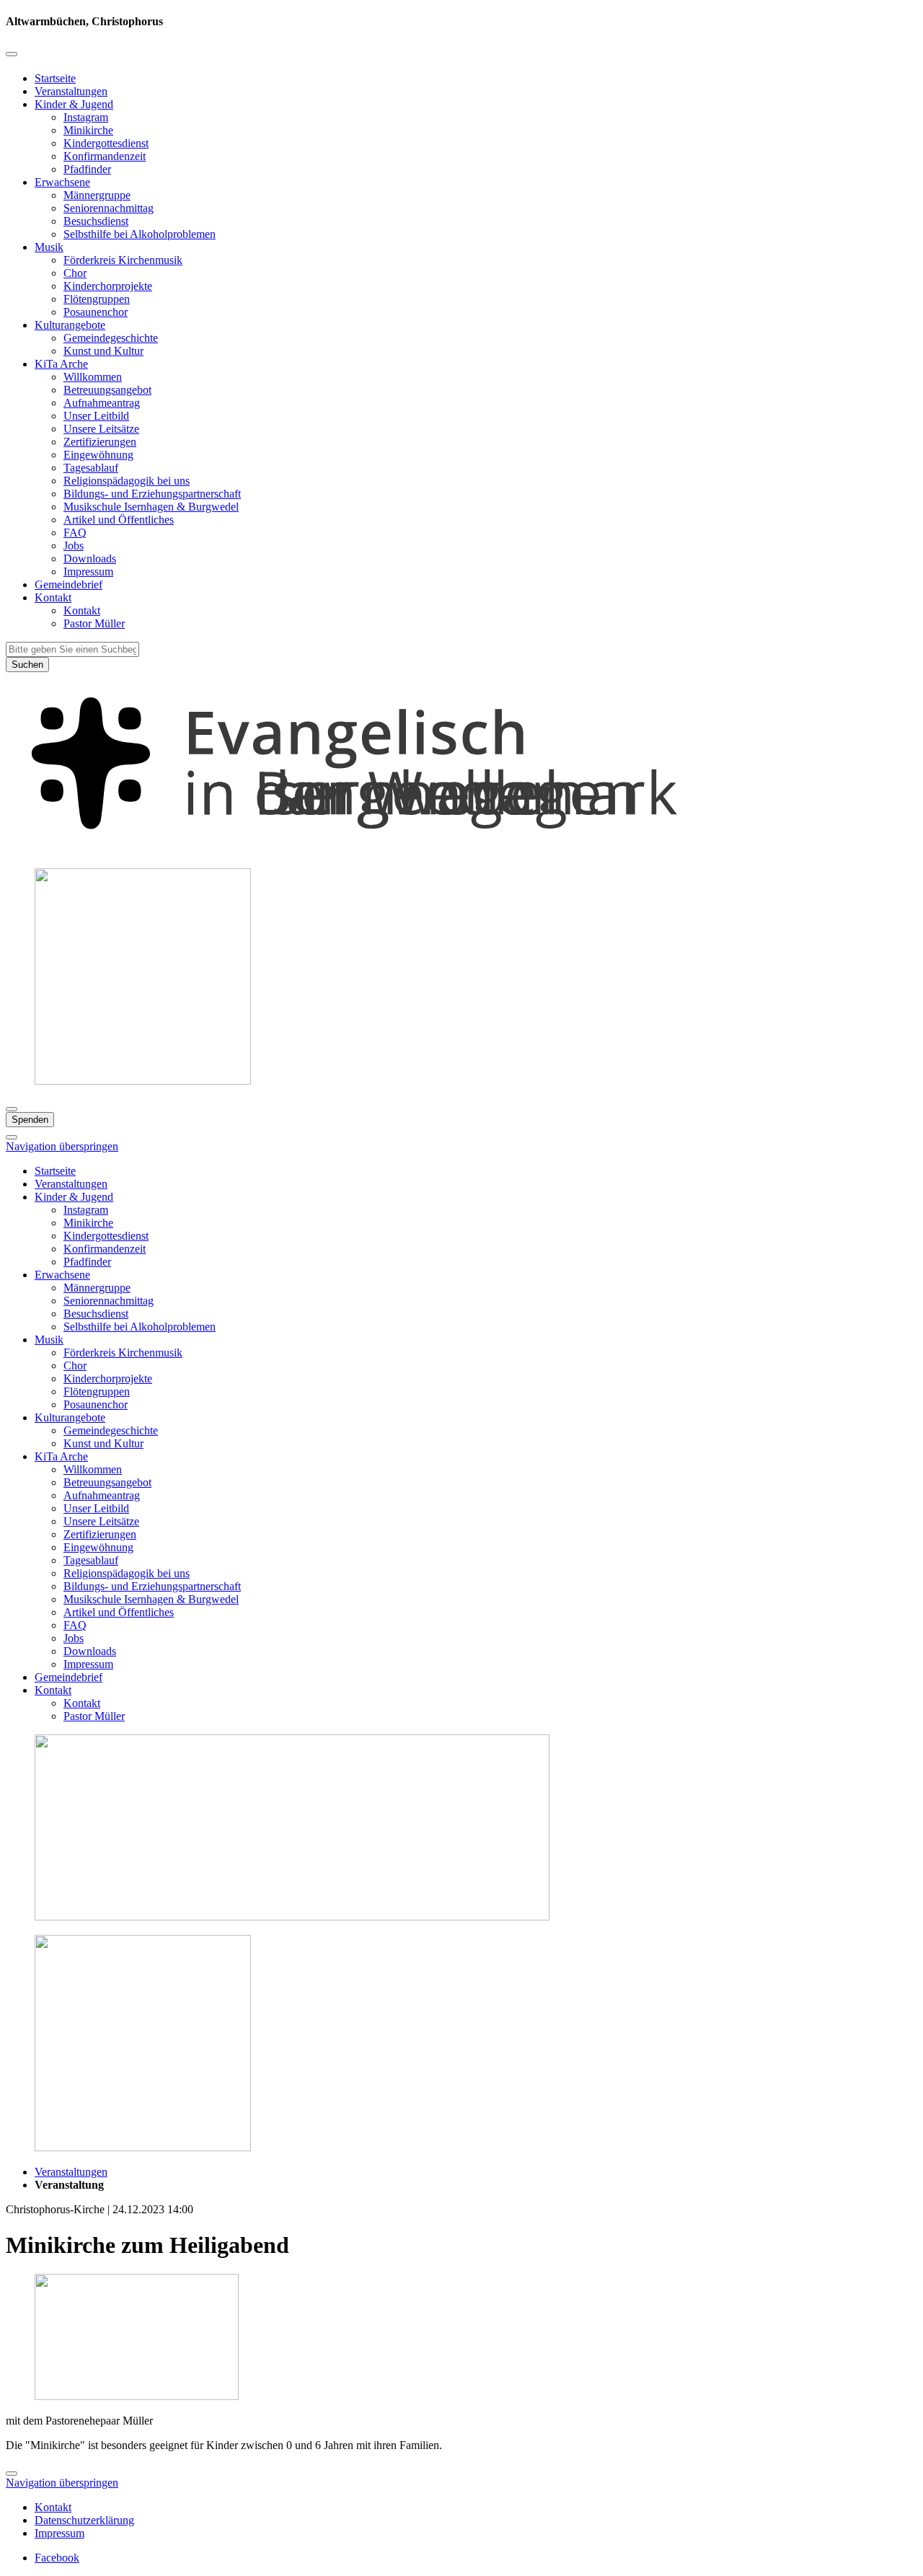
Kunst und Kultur (103, 351)
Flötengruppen (97, 299)
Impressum (88, 572)
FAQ (75, 533)
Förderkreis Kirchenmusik (123, 260)
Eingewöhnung (98, 455)
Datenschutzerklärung (84, 2520)
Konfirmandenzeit (105, 156)
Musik (49, 247)
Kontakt (53, 597)
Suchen (27, 665)
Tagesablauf (91, 468)
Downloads (90, 559)
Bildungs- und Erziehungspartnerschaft (152, 494)
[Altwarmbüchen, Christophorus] (461, 850)
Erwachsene (62, 182)
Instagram (86, 117)
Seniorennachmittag (109, 208)
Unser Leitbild (96, 416)
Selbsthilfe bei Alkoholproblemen (140, 234)
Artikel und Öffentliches (119, 520)
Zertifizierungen (100, 442)
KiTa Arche (61, 364)
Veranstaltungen (71, 91)
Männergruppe (97, 195)
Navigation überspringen (62, 1146)
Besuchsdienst (96, 221)
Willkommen (93, 377)
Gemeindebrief (69, 585)
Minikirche (88, 130)
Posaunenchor (96, 312)
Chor (75, 273)
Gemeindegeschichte (111, 338)
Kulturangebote (70, 325)
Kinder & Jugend (74, 104)
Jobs (74, 546)
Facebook (57, 2558)
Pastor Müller (94, 623)
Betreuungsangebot (107, 390)
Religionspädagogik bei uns (127, 481)
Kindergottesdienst (106, 143)
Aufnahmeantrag (102, 403)
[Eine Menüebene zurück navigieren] (12, 54)
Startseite (55, 78)
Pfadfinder (87, 169)
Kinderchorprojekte (108, 286)
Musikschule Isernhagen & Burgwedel (151, 507)
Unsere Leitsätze (101, 429)
